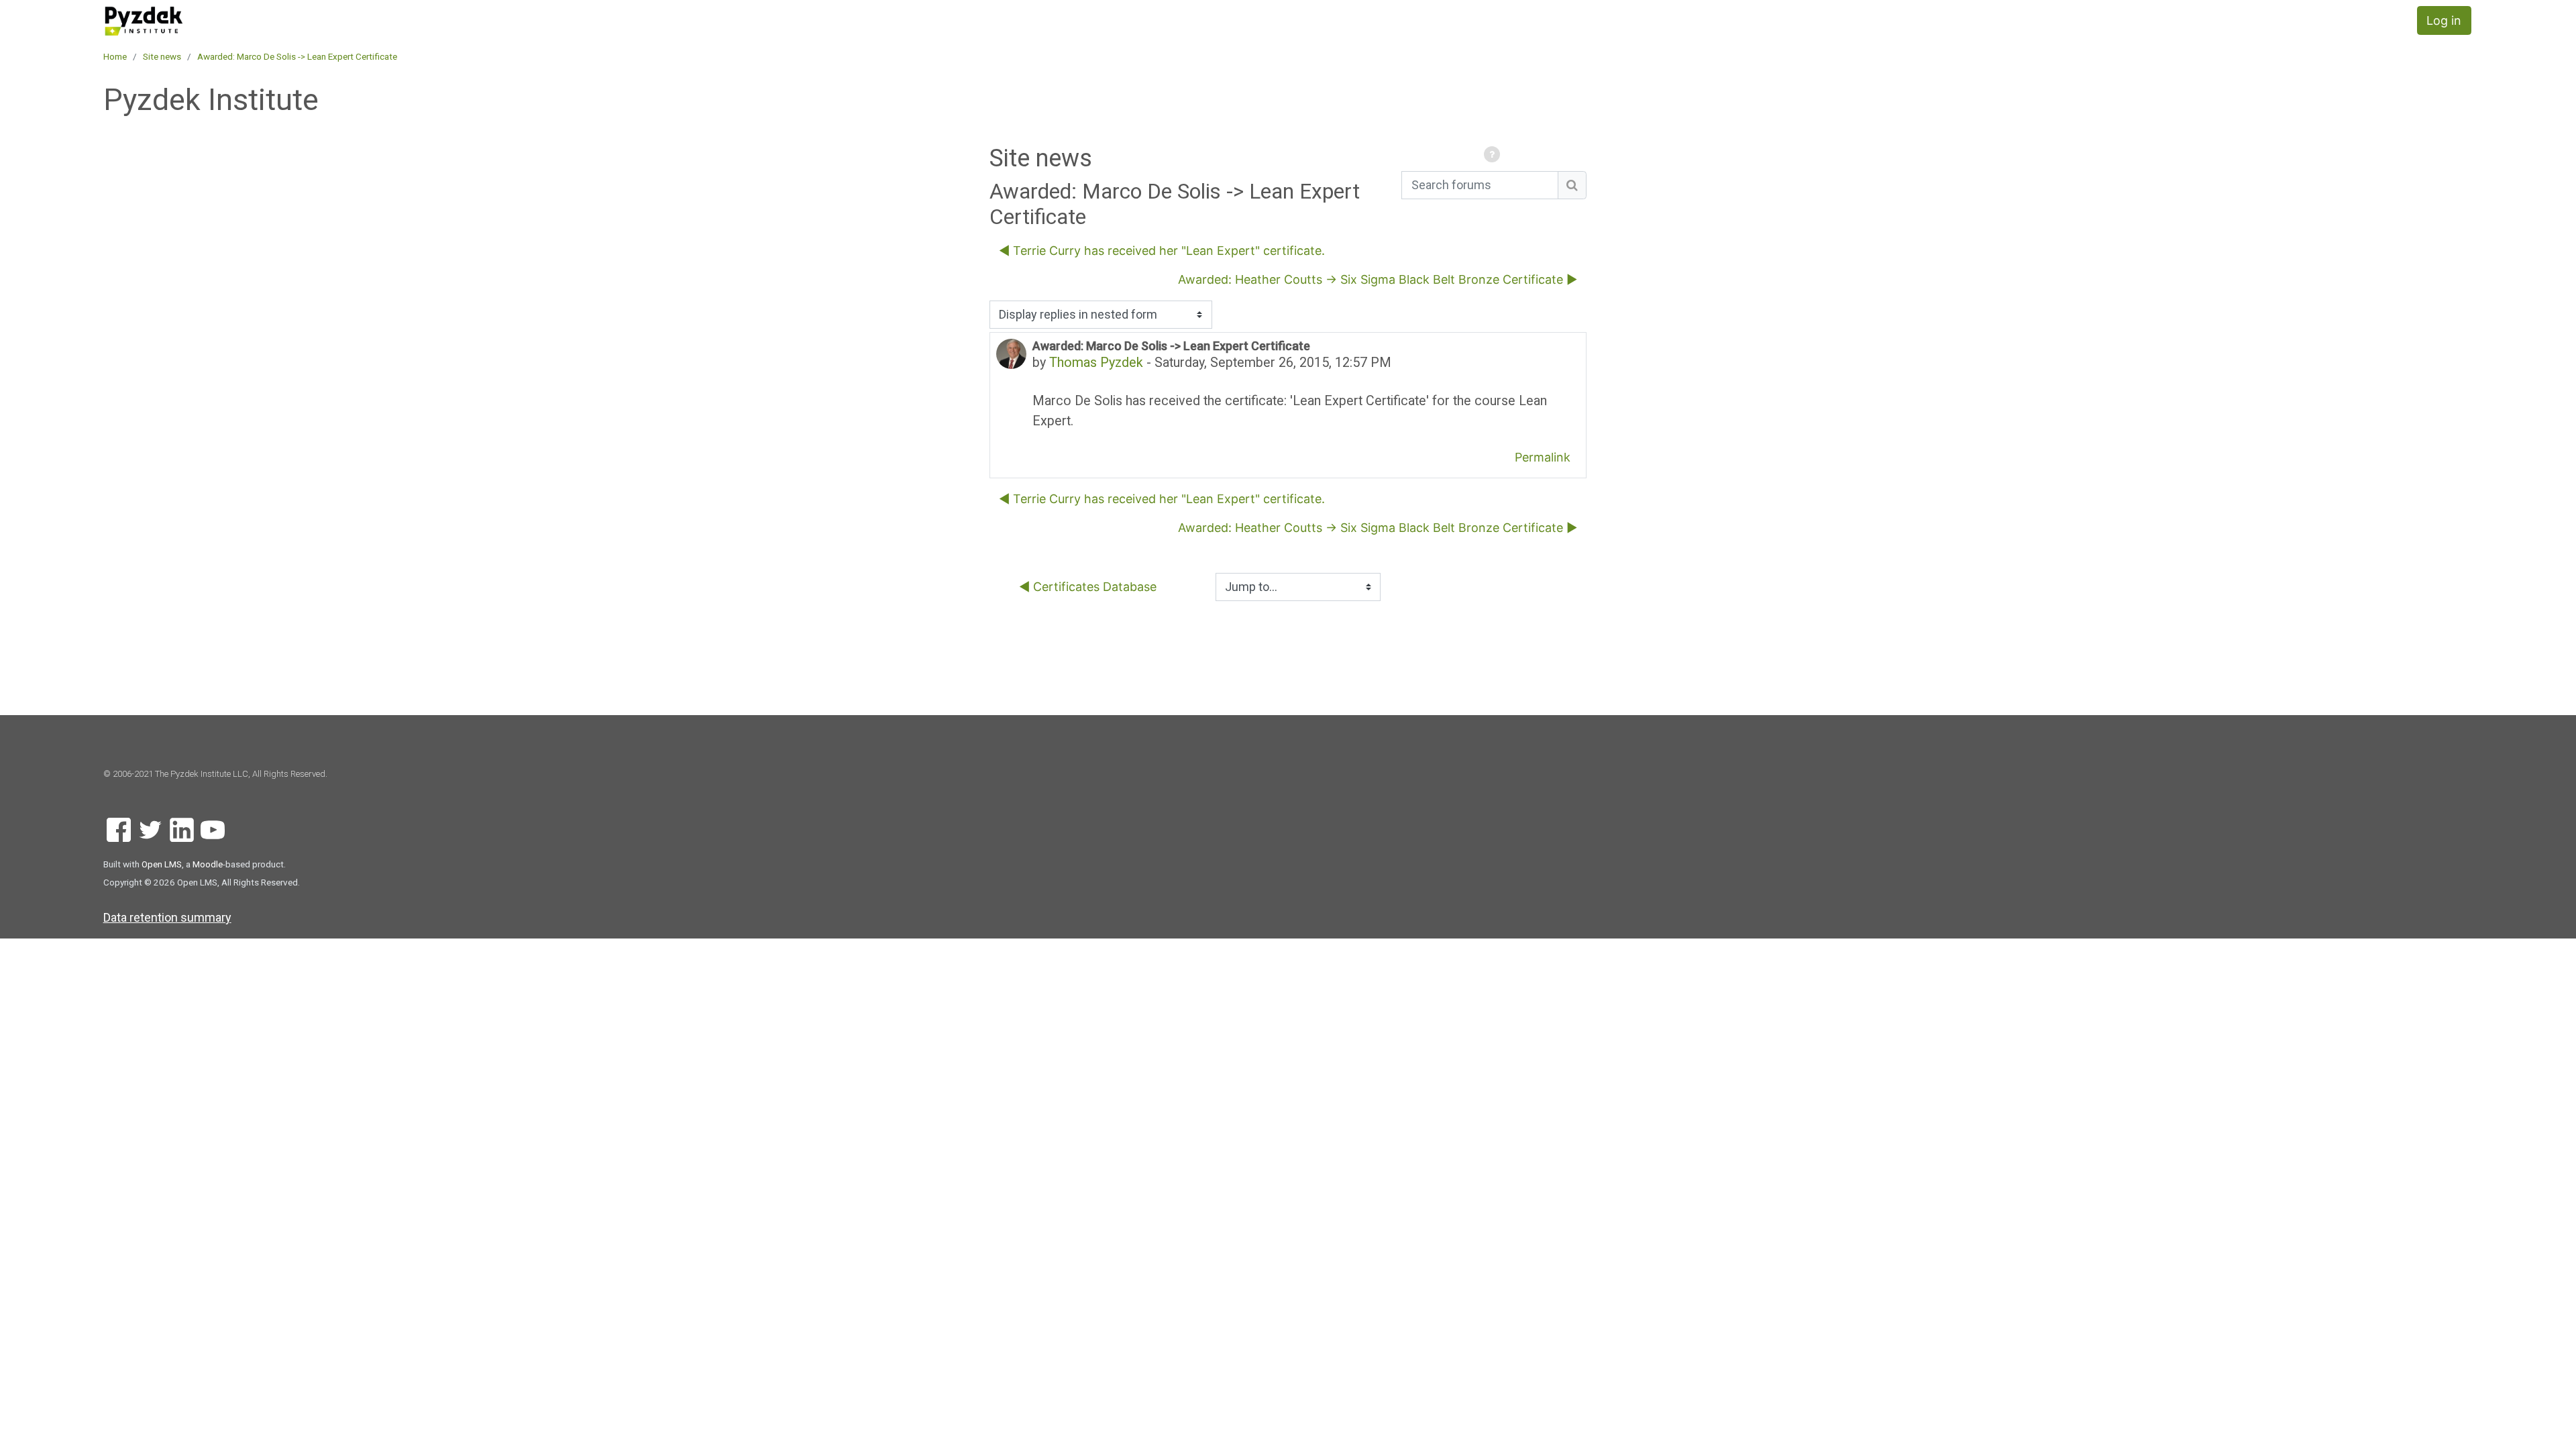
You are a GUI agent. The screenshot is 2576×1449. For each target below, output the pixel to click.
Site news (162, 56)
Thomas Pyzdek (1096, 363)
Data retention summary (167, 917)
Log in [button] (2444, 20)
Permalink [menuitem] (1543, 457)
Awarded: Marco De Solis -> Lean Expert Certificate (297, 56)
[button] (1494, 155)
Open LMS (162, 864)
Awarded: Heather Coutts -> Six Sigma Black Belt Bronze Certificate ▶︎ (1378, 279)
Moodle (208, 864)
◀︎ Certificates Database (1088, 587)
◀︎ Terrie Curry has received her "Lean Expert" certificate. (1162, 251)
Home (115, 56)
